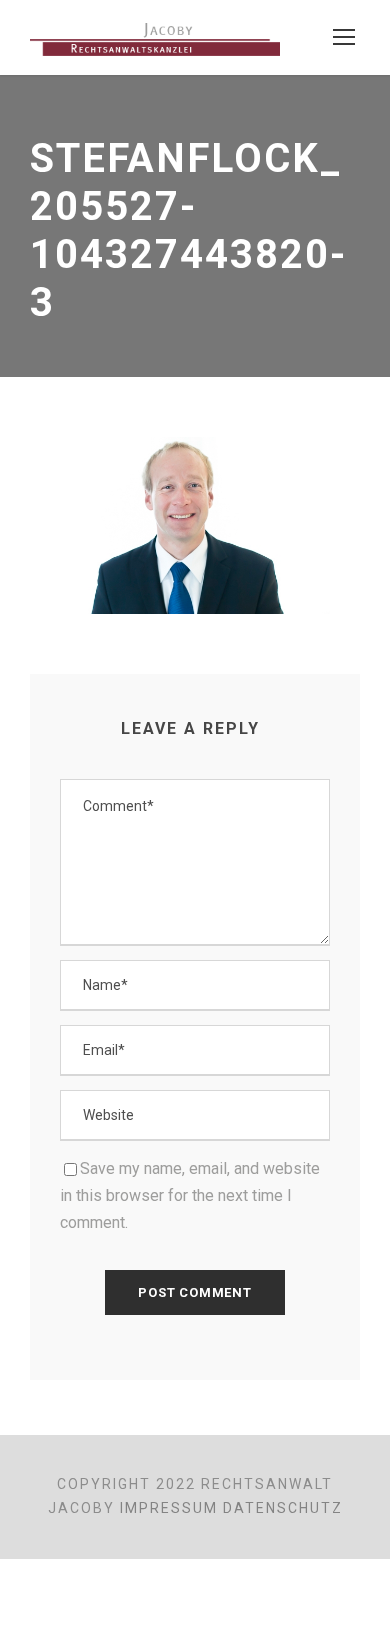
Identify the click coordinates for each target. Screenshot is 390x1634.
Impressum (169, 1508)
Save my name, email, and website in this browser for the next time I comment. (190, 1195)
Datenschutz (283, 1508)
